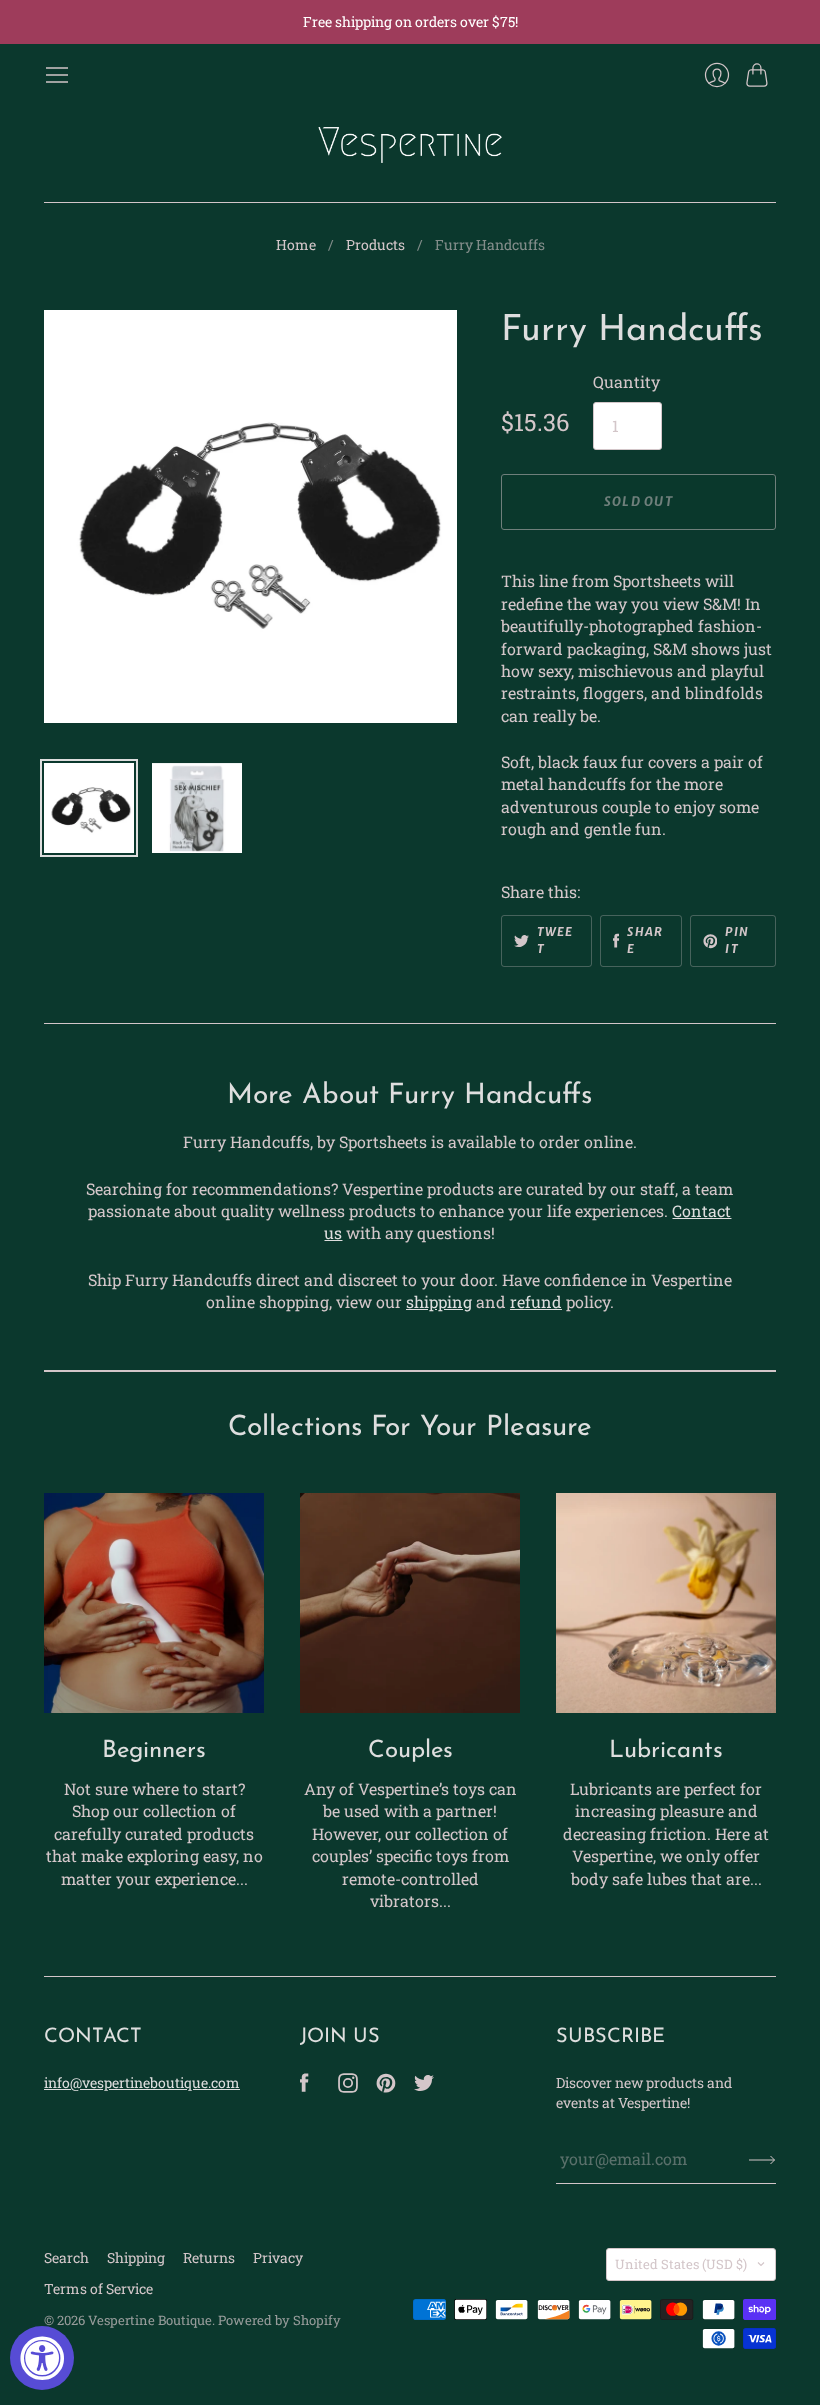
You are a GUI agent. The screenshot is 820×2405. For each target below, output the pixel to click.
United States (681, 2264)
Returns (209, 2257)
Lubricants (666, 1751)
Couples (410, 1751)
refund (536, 1301)
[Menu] (57, 75)
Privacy (278, 2257)
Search (66, 2257)
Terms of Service (98, 2288)
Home (296, 244)
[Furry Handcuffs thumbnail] (89, 808)
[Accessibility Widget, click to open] (42, 2358)
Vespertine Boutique (150, 2320)
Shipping (136, 2257)
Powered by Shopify (279, 2320)
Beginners (154, 1751)
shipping (439, 1301)
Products (375, 244)
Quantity (626, 381)
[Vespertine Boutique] (410, 145)
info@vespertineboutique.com (142, 2082)
